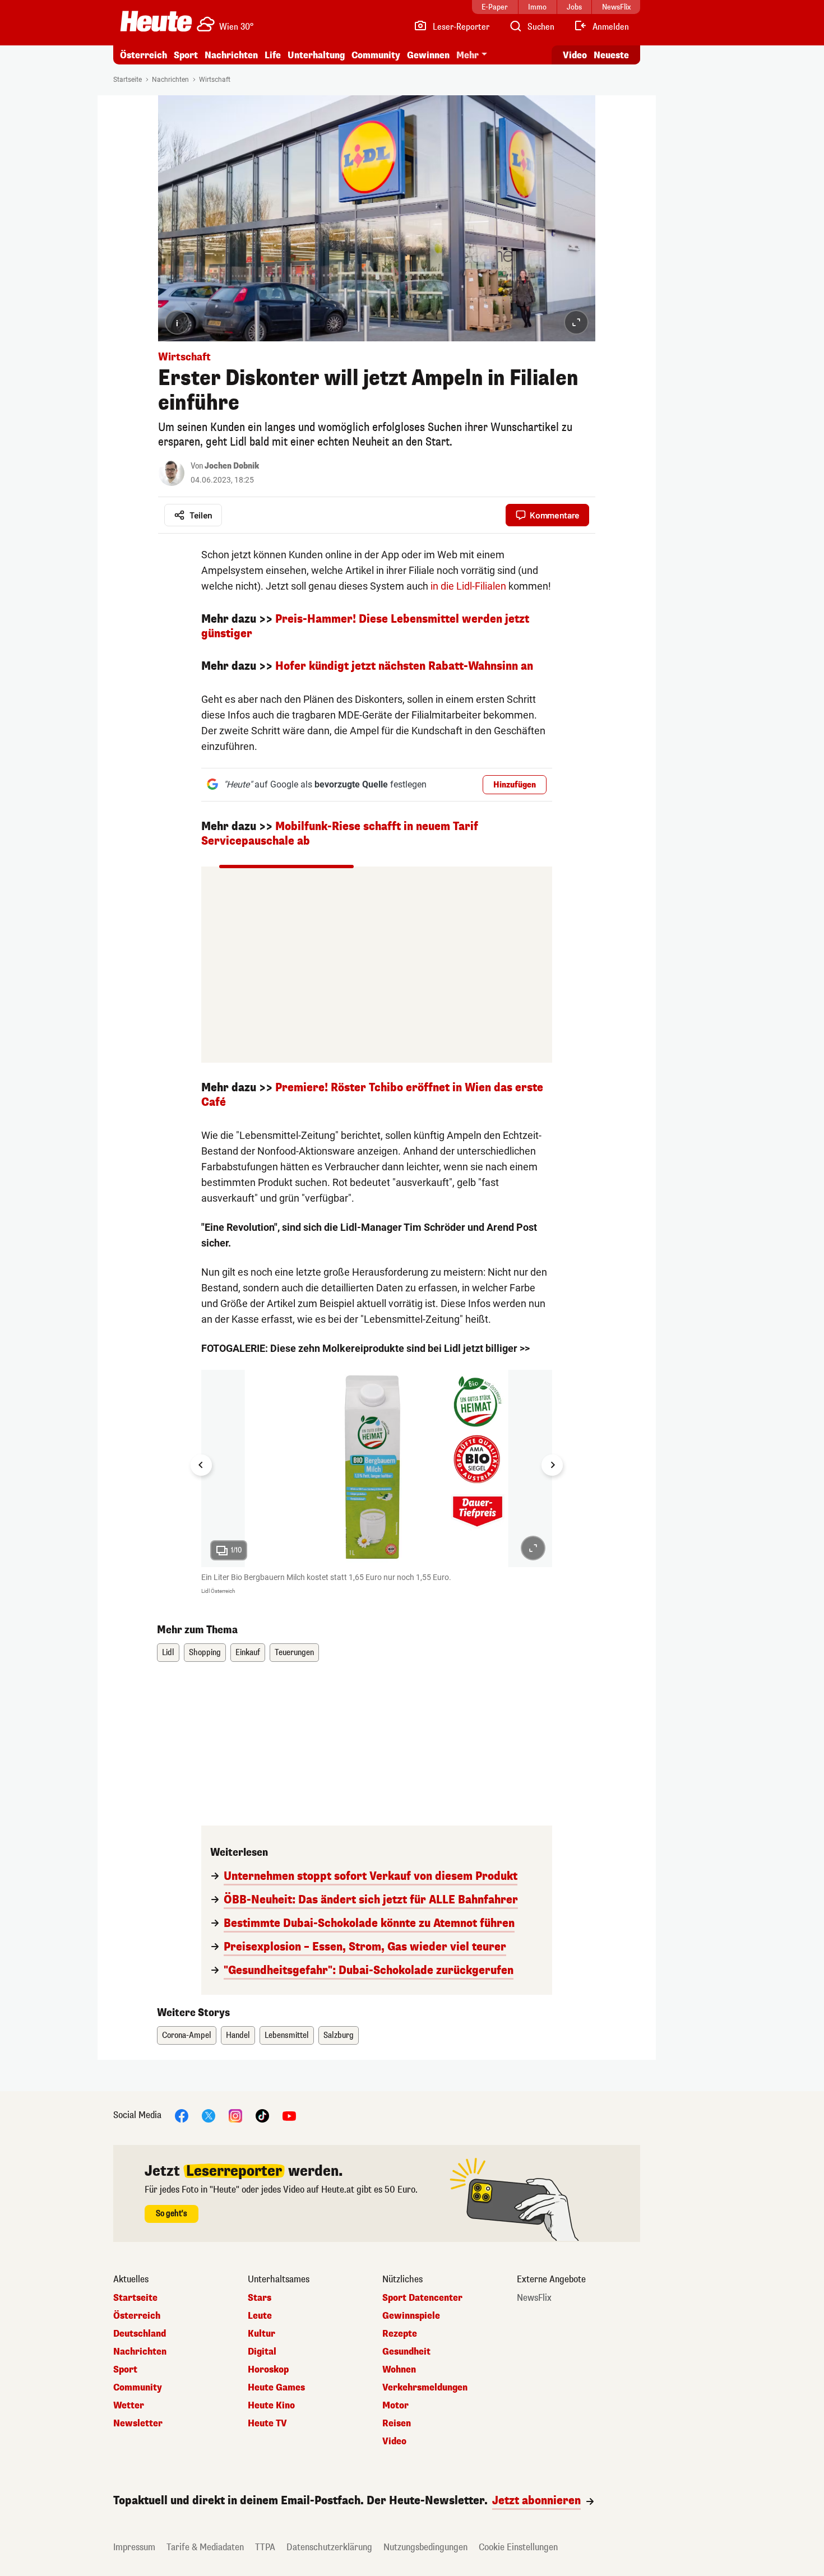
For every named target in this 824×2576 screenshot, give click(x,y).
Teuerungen (294, 1653)
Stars (260, 2298)
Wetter (129, 2406)
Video (575, 55)
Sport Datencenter (422, 2298)
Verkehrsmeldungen (425, 2388)
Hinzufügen (515, 785)
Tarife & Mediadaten (205, 2547)
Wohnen (399, 2370)
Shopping (205, 1653)
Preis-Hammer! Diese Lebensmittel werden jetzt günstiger (365, 626)
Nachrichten (170, 80)
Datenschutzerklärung (329, 2547)
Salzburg (339, 2035)
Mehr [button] (467, 55)
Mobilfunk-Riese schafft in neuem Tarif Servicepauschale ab (340, 834)
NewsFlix (534, 2298)
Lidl (168, 1653)
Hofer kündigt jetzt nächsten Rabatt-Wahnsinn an (404, 666)
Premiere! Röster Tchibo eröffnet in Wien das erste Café (372, 1095)
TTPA (265, 2547)
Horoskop (268, 2370)
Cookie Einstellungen (518, 2547)
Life (273, 55)
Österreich (143, 55)
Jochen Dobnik (232, 466)
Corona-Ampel (187, 2035)
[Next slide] (552, 1465)
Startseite (128, 80)
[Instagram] (235, 2116)
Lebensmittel (287, 2035)
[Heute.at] (156, 21)
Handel (238, 2035)
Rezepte (400, 2334)
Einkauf (248, 1653)
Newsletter (138, 2424)
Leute (260, 2316)
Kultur (261, 2334)
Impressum (134, 2547)
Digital (262, 2352)
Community (376, 55)
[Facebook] (182, 2116)
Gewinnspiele (411, 2316)
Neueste (611, 55)
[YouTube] (289, 2116)
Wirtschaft (215, 80)
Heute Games (276, 2388)
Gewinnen (428, 55)
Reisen (397, 2424)
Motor (395, 2406)
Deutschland (140, 2334)
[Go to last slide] (201, 1465)
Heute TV (267, 2424)
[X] (209, 2116)
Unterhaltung (316, 55)
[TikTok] (262, 2116)
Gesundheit (406, 2352)
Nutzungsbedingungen (425, 2547)
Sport (186, 55)
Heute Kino (271, 2406)
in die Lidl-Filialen (468, 586)
